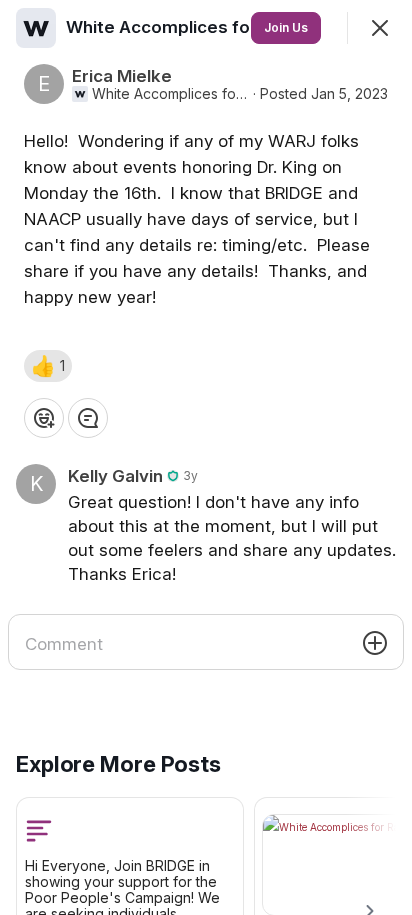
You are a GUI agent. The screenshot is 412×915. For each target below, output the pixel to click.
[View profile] (36, 28)
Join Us (286, 27)
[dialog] (206, 457)
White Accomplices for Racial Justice (170, 94)
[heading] (223, 27)
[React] (44, 418)
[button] (48, 366)
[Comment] (88, 418)
